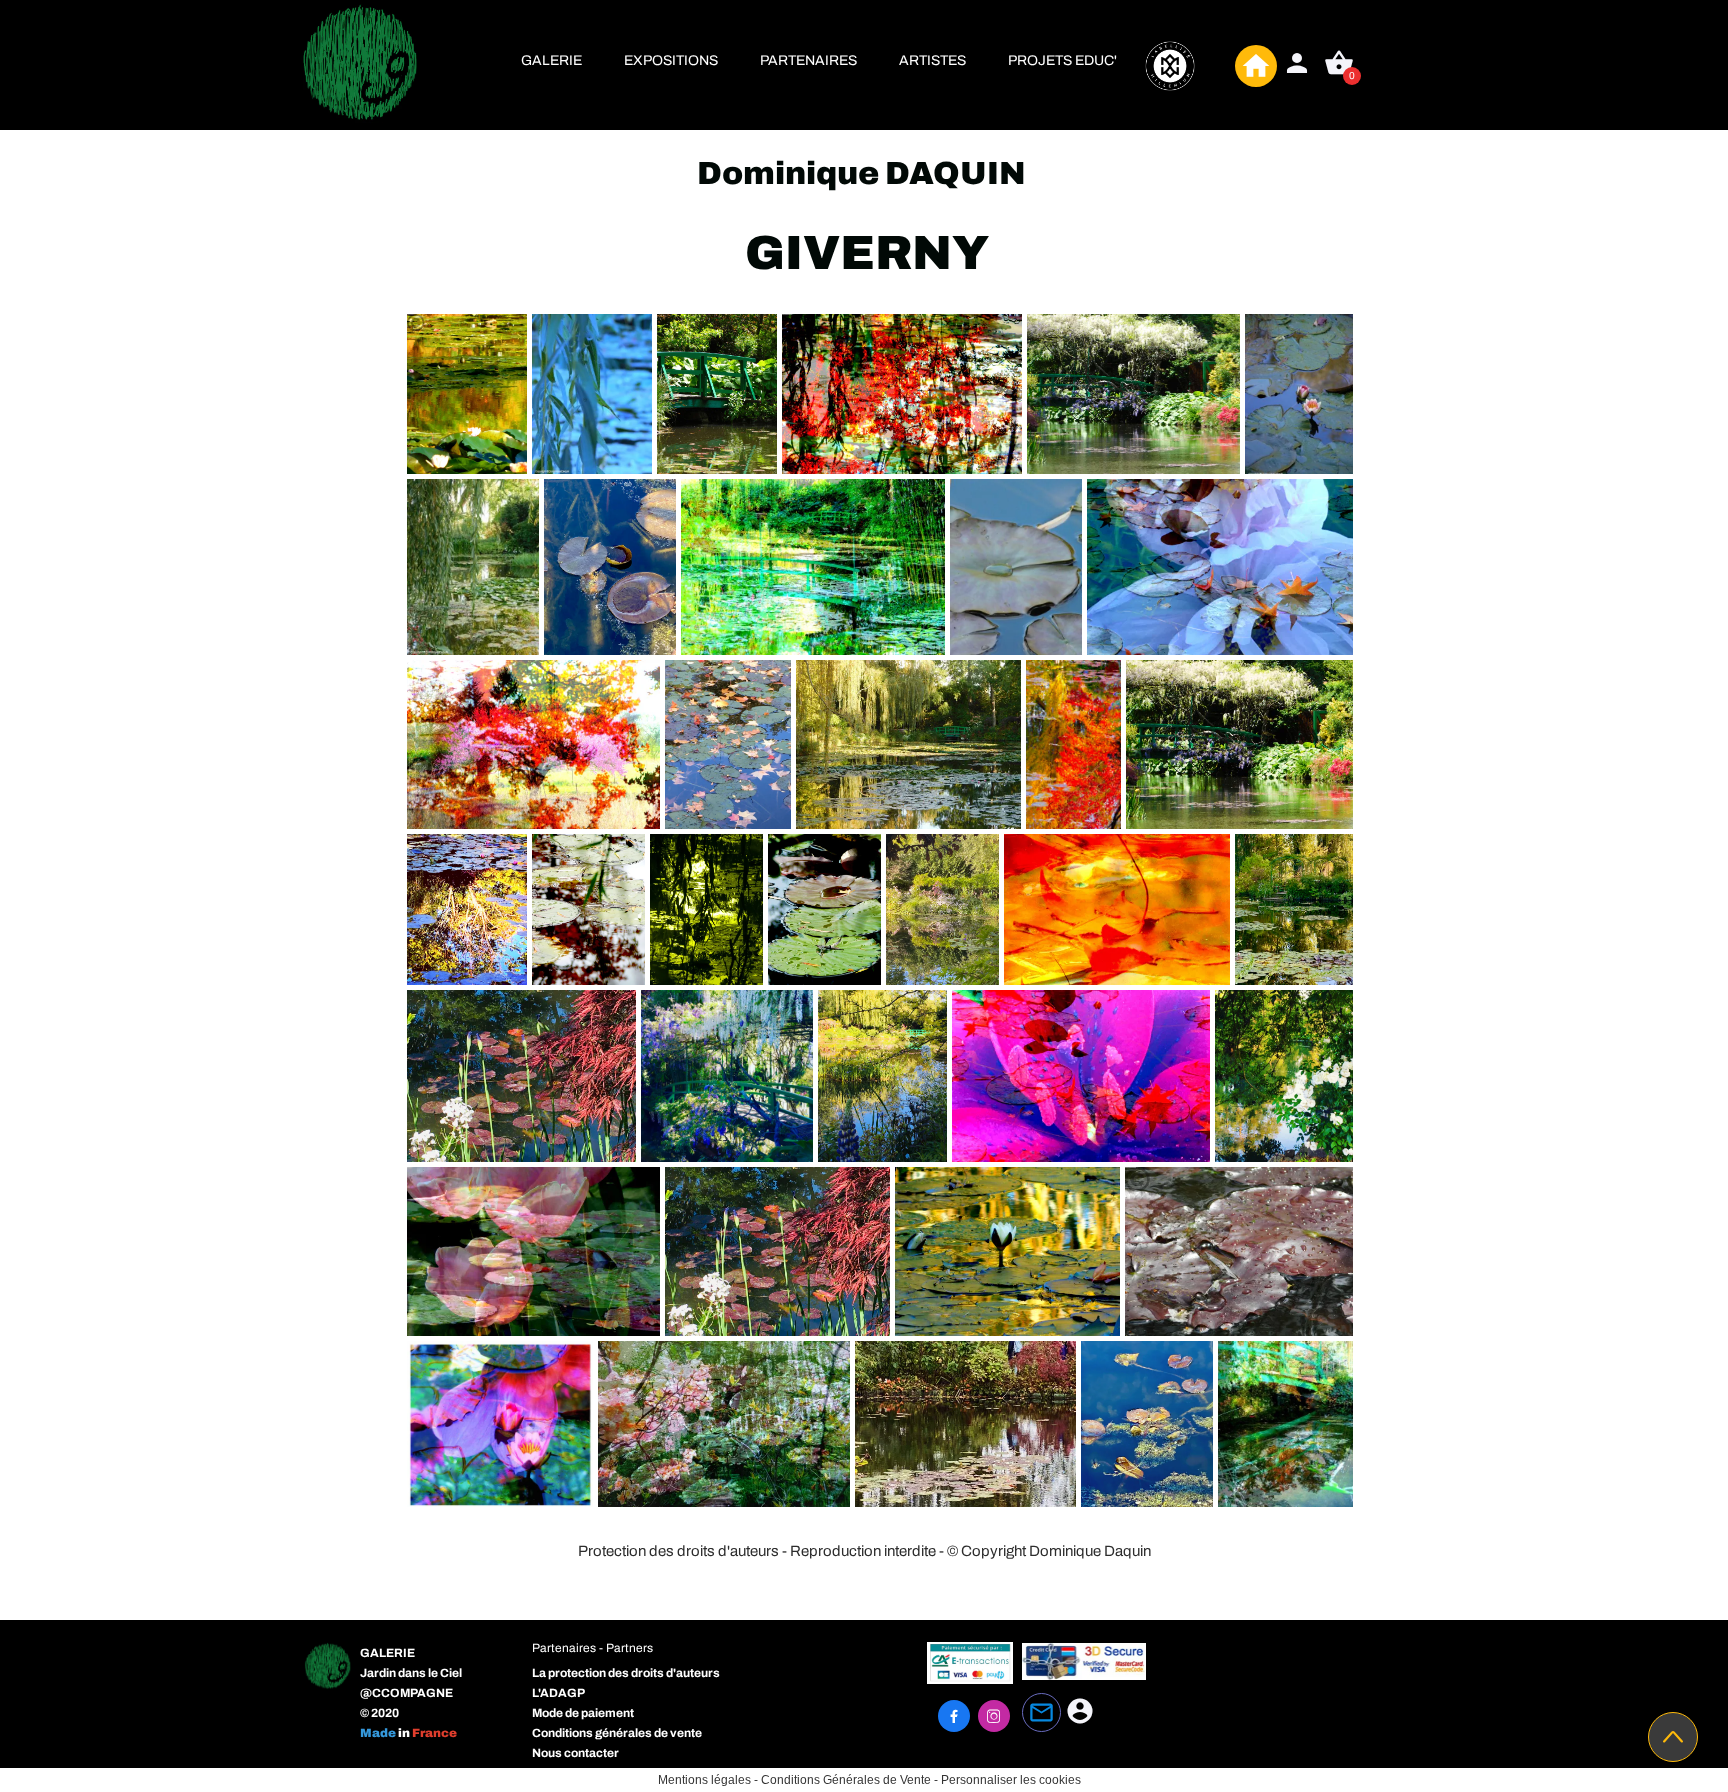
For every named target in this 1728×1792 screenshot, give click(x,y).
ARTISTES (932, 60)
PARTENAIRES (808, 60)
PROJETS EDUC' (1062, 60)
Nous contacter (575, 1753)
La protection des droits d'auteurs (626, 1673)
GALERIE (551, 60)
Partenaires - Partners (592, 1648)
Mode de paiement (583, 1713)
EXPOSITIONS (671, 60)
